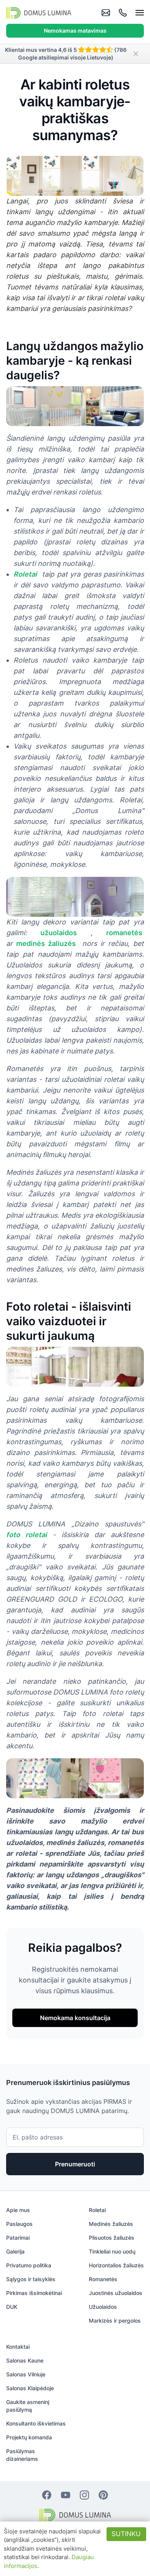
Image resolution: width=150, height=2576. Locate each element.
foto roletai (27, 1535)
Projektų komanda (29, 2437)
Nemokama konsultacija (75, 2018)
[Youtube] (66, 2495)
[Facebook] (47, 2495)
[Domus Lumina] (39, 13)
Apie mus (18, 2210)
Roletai (25, 574)
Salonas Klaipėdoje (30, 2388)
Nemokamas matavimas (75, 31)
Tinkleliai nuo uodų (112, 2251)
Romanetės (103, 2279)
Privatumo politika (29, 2265)
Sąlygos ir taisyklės (31, 2279)
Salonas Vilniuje (26, 2374)
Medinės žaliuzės (111, 2224)
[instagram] (84, 2495)
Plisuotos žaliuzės (112, 2238)
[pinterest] (103, 2495)
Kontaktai (18, 2347)
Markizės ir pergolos (115, 2321)
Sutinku (126, 2534)
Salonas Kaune (25, 2360)
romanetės (125, 933)
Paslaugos (19, 2224)
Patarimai (18, 2238)
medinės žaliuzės (46, 943)
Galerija (15, 2251)
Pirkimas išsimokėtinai (34, 2293)
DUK (12, 2307)
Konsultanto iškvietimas (36, 2423)
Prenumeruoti (75, 2164)
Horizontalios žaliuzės (116, 2265)
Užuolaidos (103, 2307)
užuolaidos (59, 933)
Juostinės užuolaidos (116, 2293)
